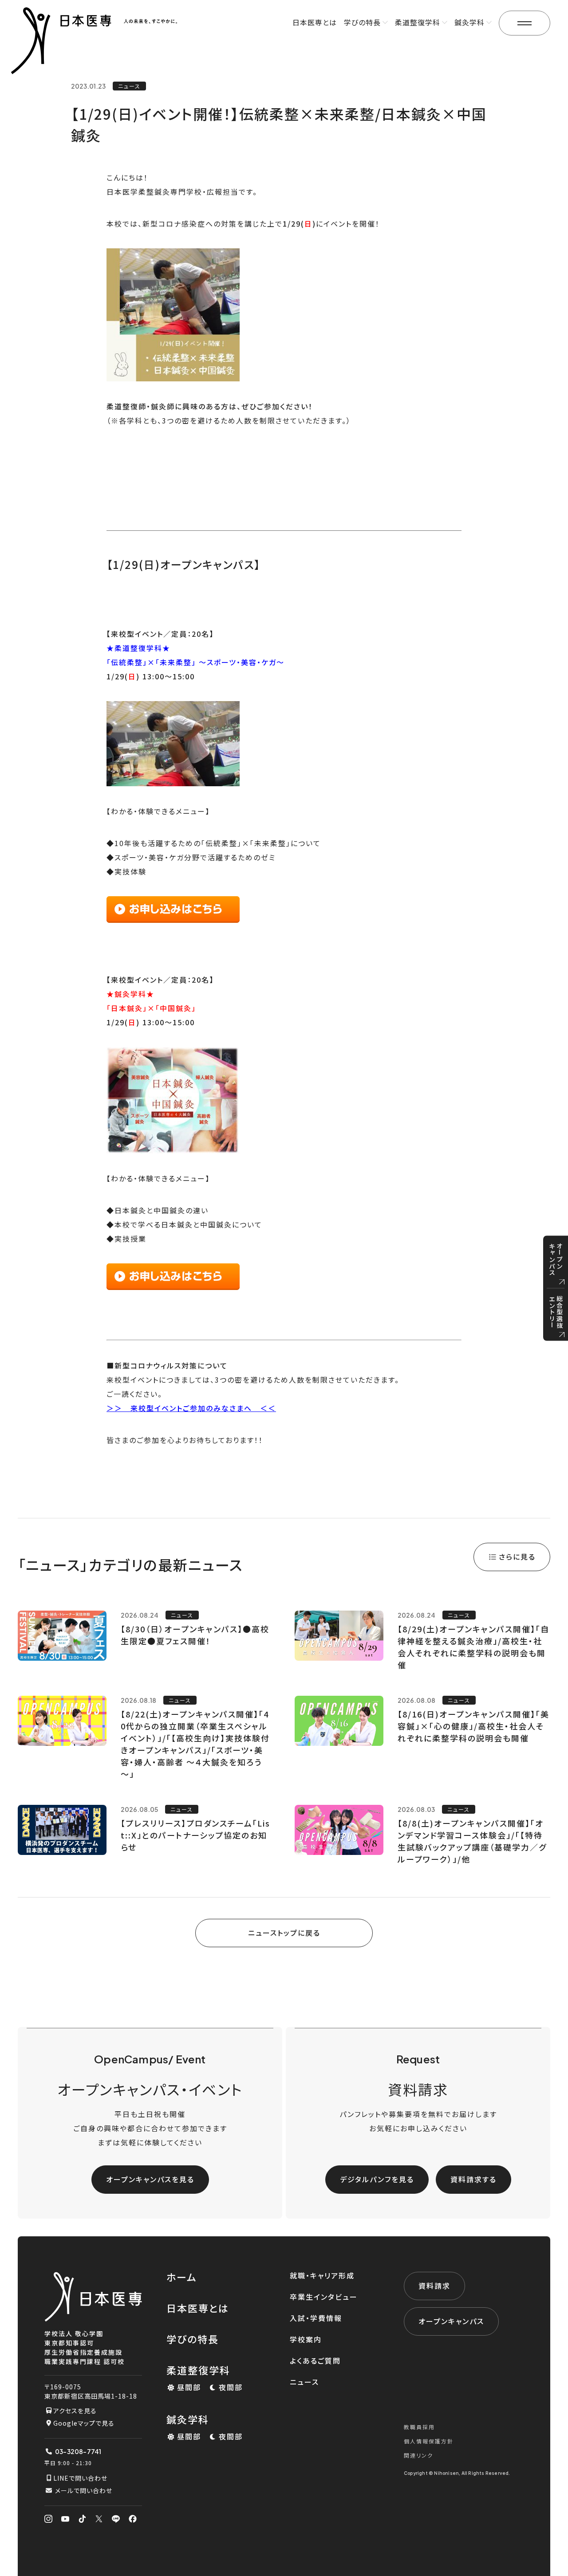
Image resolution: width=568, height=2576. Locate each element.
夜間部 (231, 2387)
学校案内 (306, 2339)
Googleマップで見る (84, 2423)
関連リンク (418, 2455)
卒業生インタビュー (324, 2297)
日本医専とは (315, 22)
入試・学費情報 (316, 2318)
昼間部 (189, 2387)
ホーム (182, 2277)
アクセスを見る (75, 2411)
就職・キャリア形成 (322, 2275)
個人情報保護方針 (429, 2441)
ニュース (304, 2382)
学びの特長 (193, 2339)
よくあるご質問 (315, 2360)
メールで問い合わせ (84, 2490)
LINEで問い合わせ (80, 2478)
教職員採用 (419, 2427)
